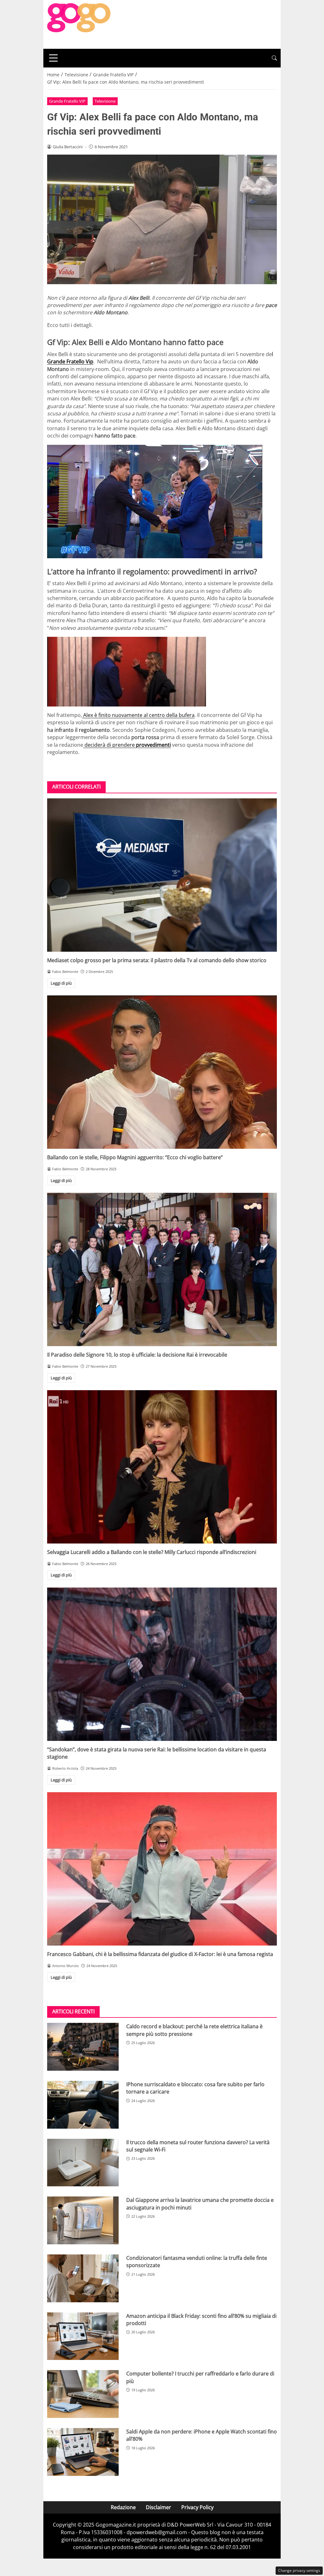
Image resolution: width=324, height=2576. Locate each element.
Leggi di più (61, 983)
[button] (274, 58)
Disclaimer (159, 2507)
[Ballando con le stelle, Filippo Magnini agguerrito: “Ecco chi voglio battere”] (162, 1072)
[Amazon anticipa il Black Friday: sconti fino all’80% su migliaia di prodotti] (83, 2336)
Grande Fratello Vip (70, 361)
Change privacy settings (299, 2570)
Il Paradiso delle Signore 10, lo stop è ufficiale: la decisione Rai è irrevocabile (137, 1355)
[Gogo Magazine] (79, 24)
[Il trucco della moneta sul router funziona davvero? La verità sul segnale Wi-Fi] (83, 2163)
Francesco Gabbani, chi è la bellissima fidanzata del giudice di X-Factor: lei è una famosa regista (160, 1954)
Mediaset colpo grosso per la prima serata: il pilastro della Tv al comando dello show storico (157, 960)
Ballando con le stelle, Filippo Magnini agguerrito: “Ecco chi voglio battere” (135, 1157)
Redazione (123, 2507)
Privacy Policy (197, 2507)
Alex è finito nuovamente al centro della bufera (138, 715)
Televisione (105, 101)
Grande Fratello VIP (67, 101)
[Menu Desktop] (53, 58)
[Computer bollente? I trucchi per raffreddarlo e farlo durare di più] (83, 2394)
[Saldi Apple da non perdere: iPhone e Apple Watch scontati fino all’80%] (83, 2452)
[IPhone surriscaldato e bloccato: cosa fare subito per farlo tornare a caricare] (83, 2105)
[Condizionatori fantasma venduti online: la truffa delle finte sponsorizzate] (83, 2278)
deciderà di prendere (127, 745)
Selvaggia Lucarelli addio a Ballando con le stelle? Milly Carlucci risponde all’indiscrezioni (152, 1552)
